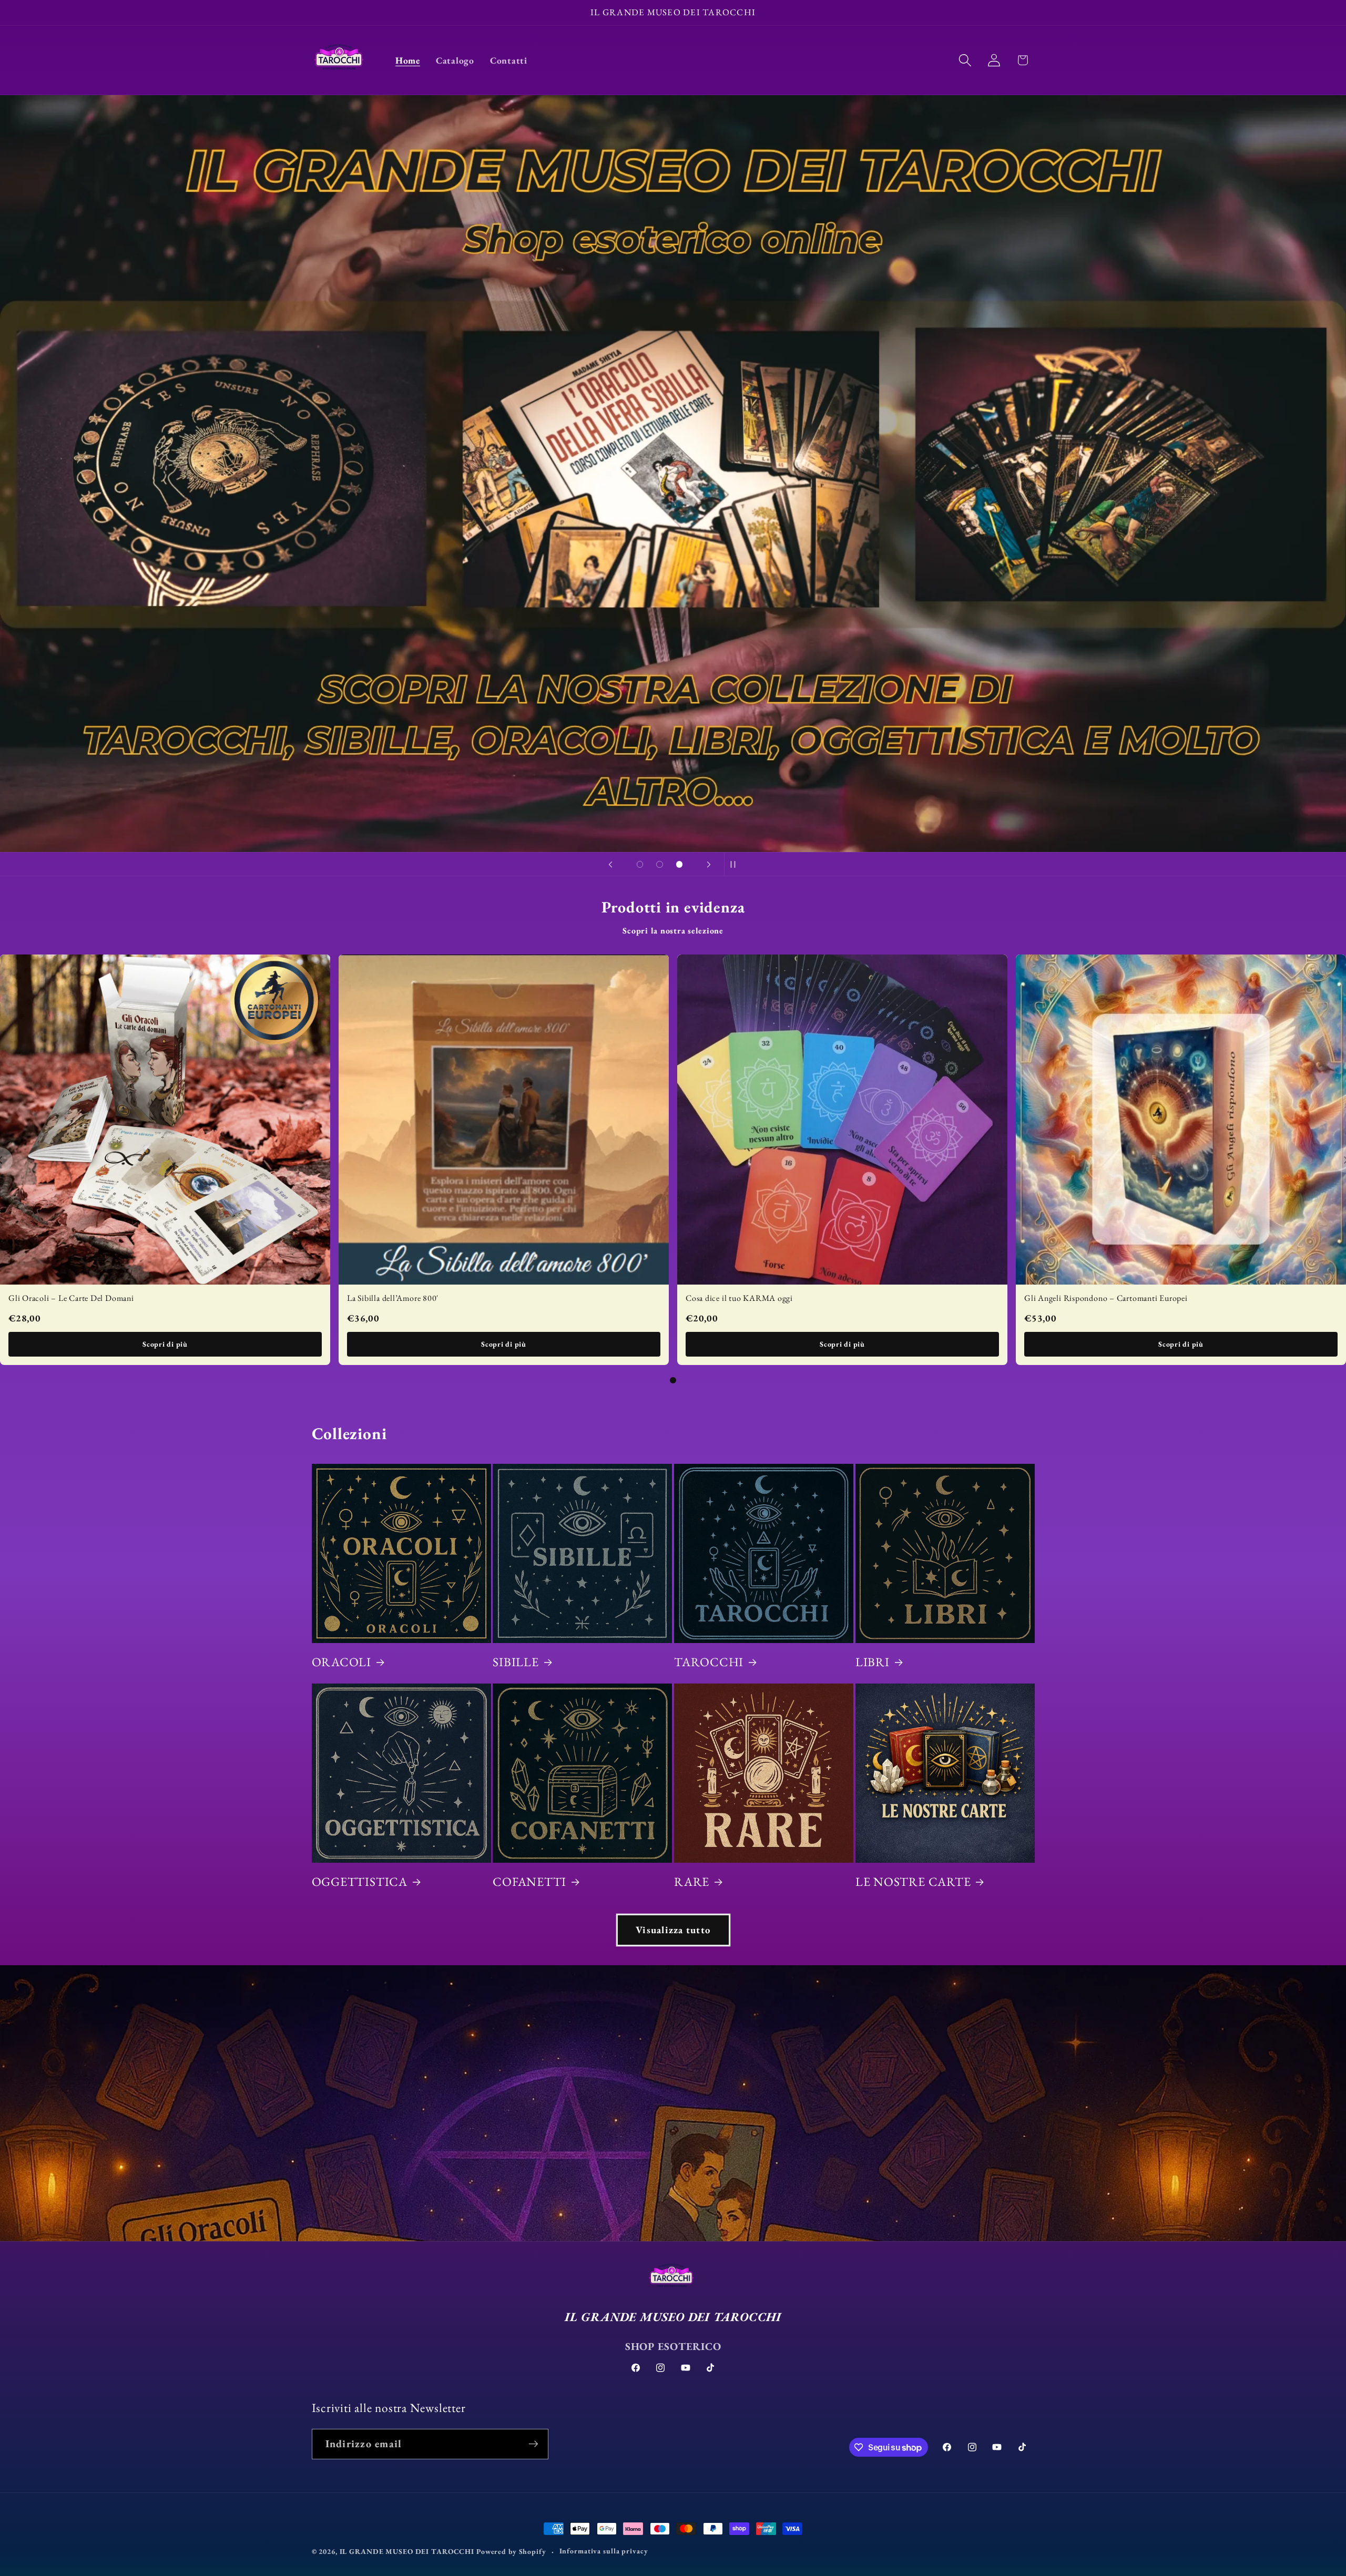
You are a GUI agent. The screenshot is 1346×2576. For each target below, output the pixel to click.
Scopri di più (165, 1344)
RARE (692, 1882)
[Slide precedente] (610, 864)
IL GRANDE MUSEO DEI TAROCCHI (408, 2551)
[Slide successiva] (709, 864)
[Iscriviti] (533, 2444)
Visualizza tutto (673, 1930)
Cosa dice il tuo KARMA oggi (739, 1298)
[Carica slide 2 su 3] (660, 865)
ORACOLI (341, 1662)
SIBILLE (516, 1662)
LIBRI (873, 1662)
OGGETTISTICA (360, 1882)
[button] (965, 60)
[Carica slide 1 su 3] (640, 865)
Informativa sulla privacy (604, 2551)
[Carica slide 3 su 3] (679, 865)
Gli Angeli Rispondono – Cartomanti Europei (1106, 1298)
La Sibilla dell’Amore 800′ (393, 1298)
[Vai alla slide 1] (673, 1380)
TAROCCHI (709, 1662)
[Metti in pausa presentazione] (736, 864)
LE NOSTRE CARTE (913, 1882)
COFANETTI (529, 1882)
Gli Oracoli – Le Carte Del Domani (71, 1298)
